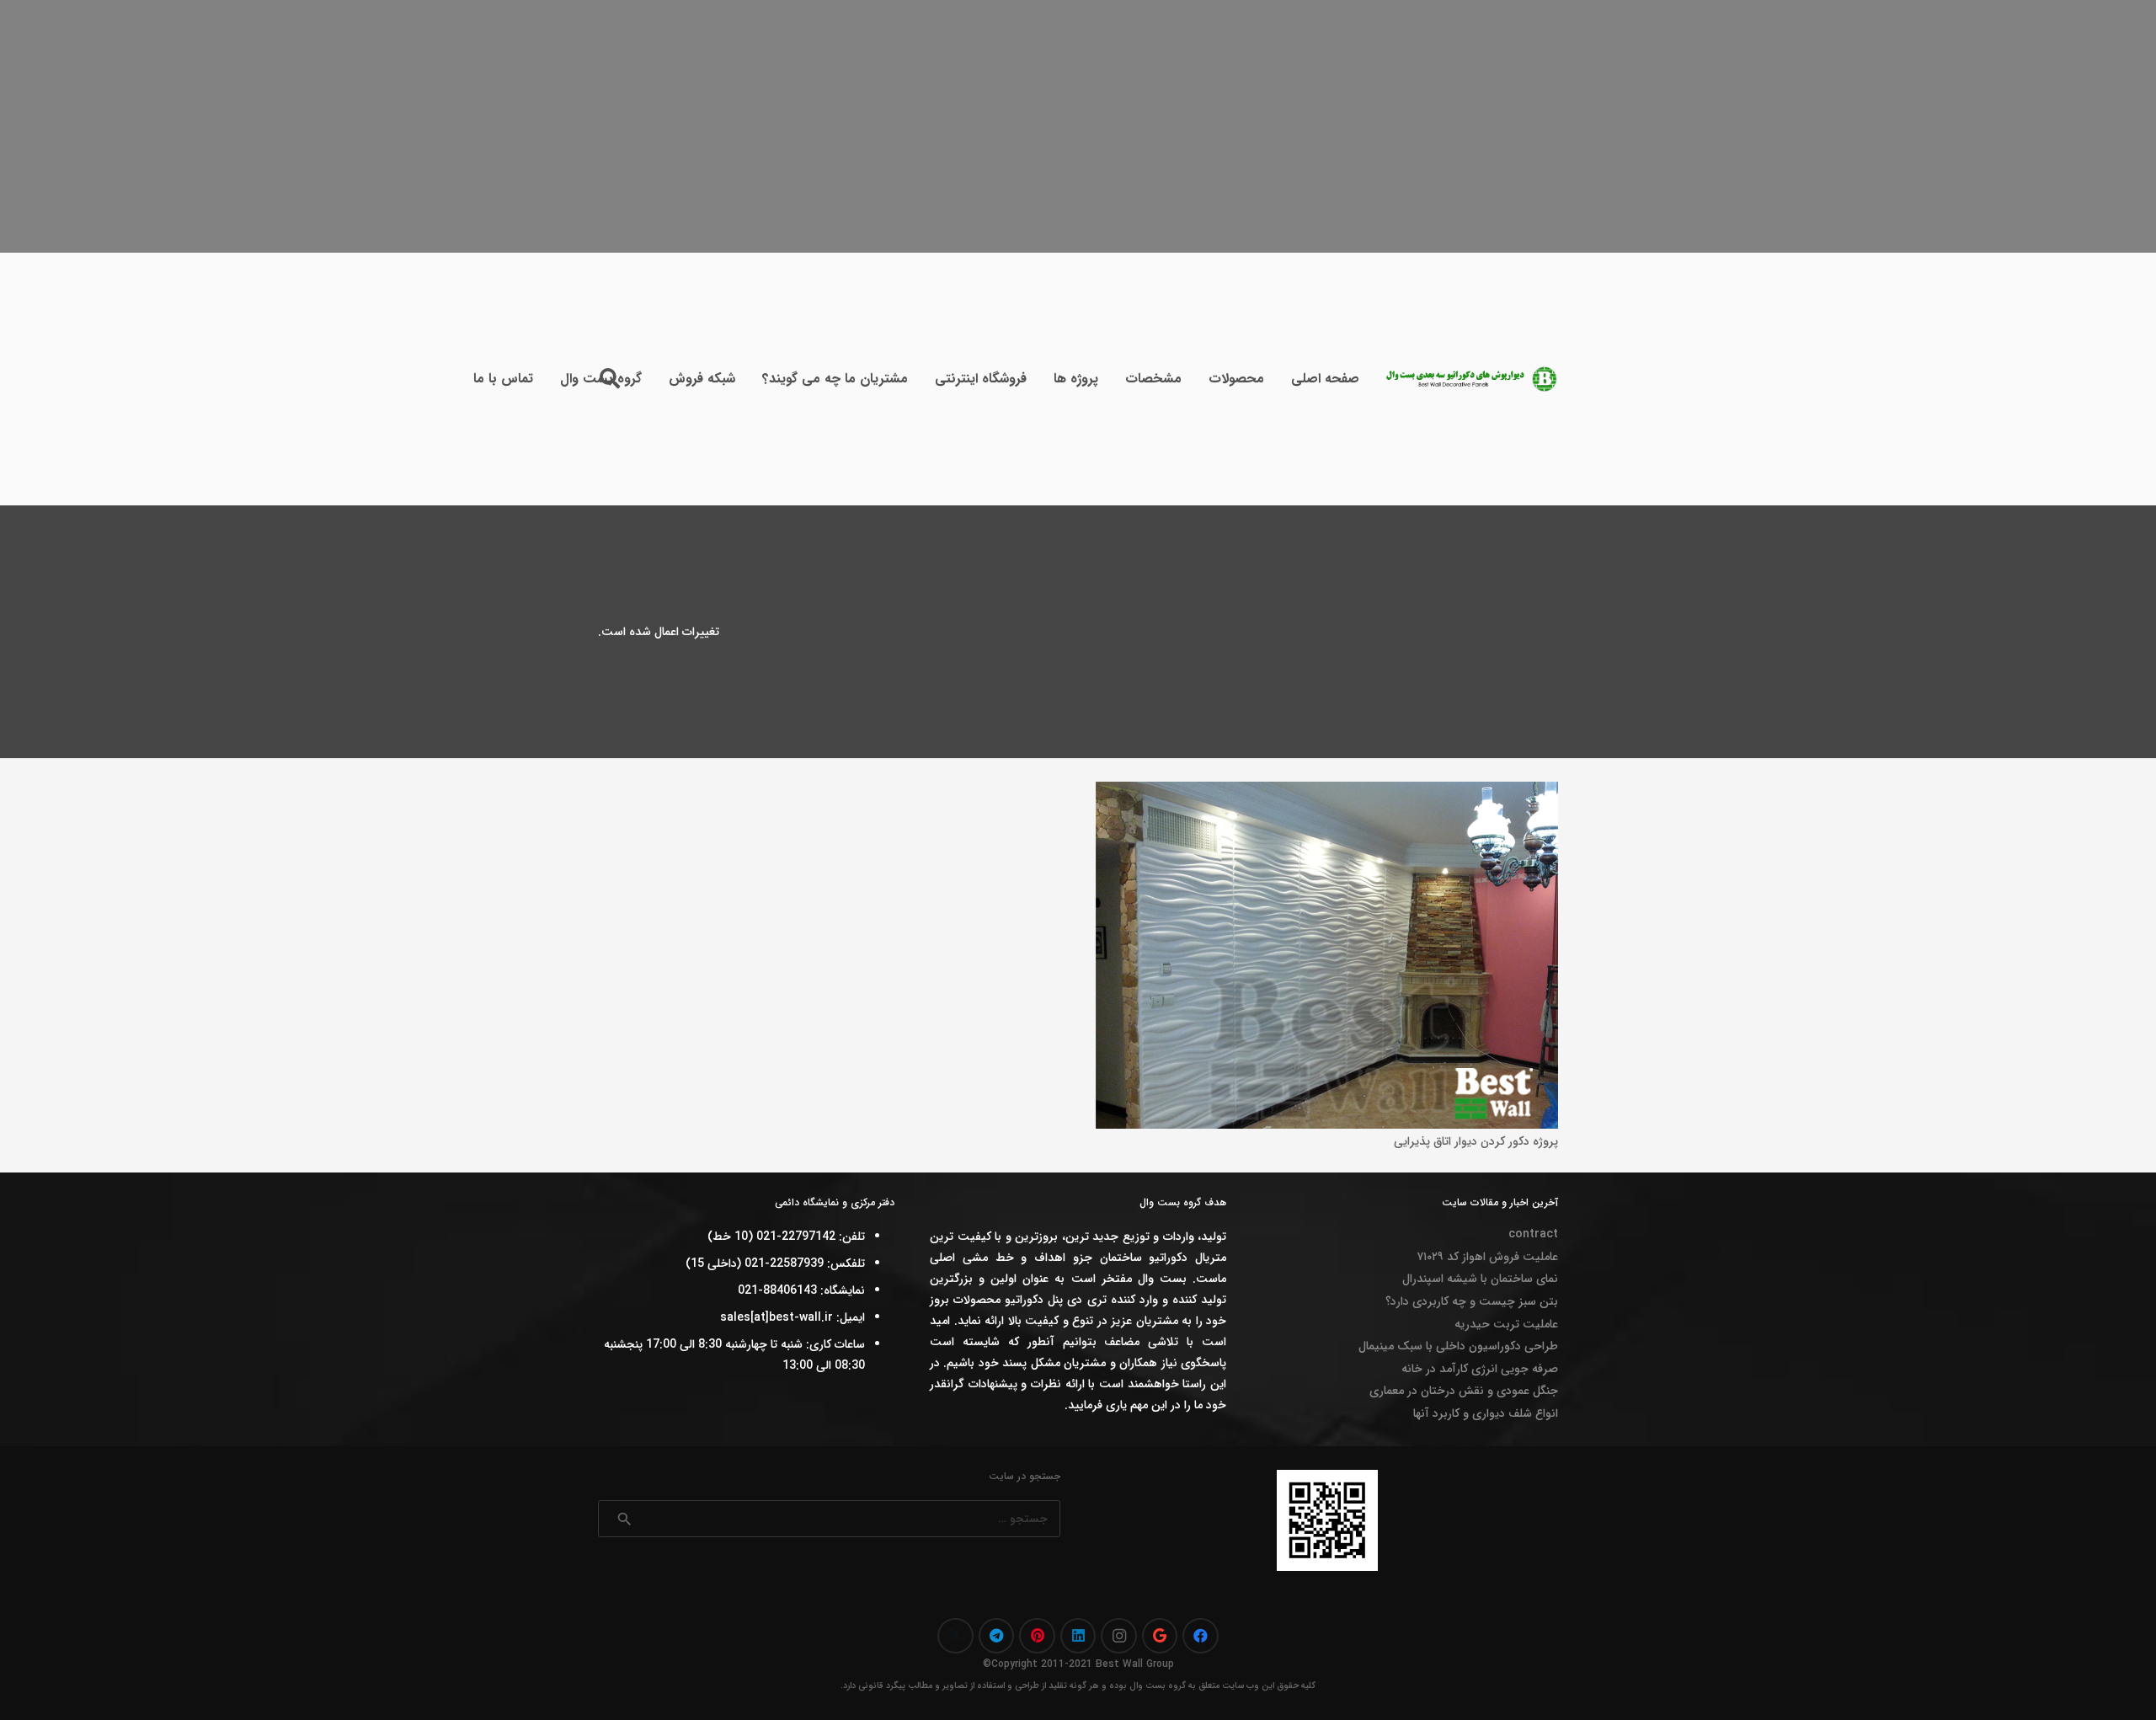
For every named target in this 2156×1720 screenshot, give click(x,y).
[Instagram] (1119, 1636)
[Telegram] (997, 1636)
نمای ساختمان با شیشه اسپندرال (1480, 1279)
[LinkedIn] (1078, 1636)
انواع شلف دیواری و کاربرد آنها (1486, 1413)
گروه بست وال (1158, 1686)
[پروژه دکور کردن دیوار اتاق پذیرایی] (1327, 792)
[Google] (1160, 1636)
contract (1533, 1234)
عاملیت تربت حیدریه (1506, 1324)
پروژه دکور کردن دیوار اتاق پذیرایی (1476, 1141)
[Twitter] (955, 1636)
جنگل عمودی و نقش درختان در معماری (1464, 1391)
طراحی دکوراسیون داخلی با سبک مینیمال (1458, 1346)
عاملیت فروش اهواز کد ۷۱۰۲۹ (1487, 1257)
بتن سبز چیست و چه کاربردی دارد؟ (1472, 1301)
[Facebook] (1201, 1636)
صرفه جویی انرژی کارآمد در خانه (1480, 1369)
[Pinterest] (1037, 1636)
